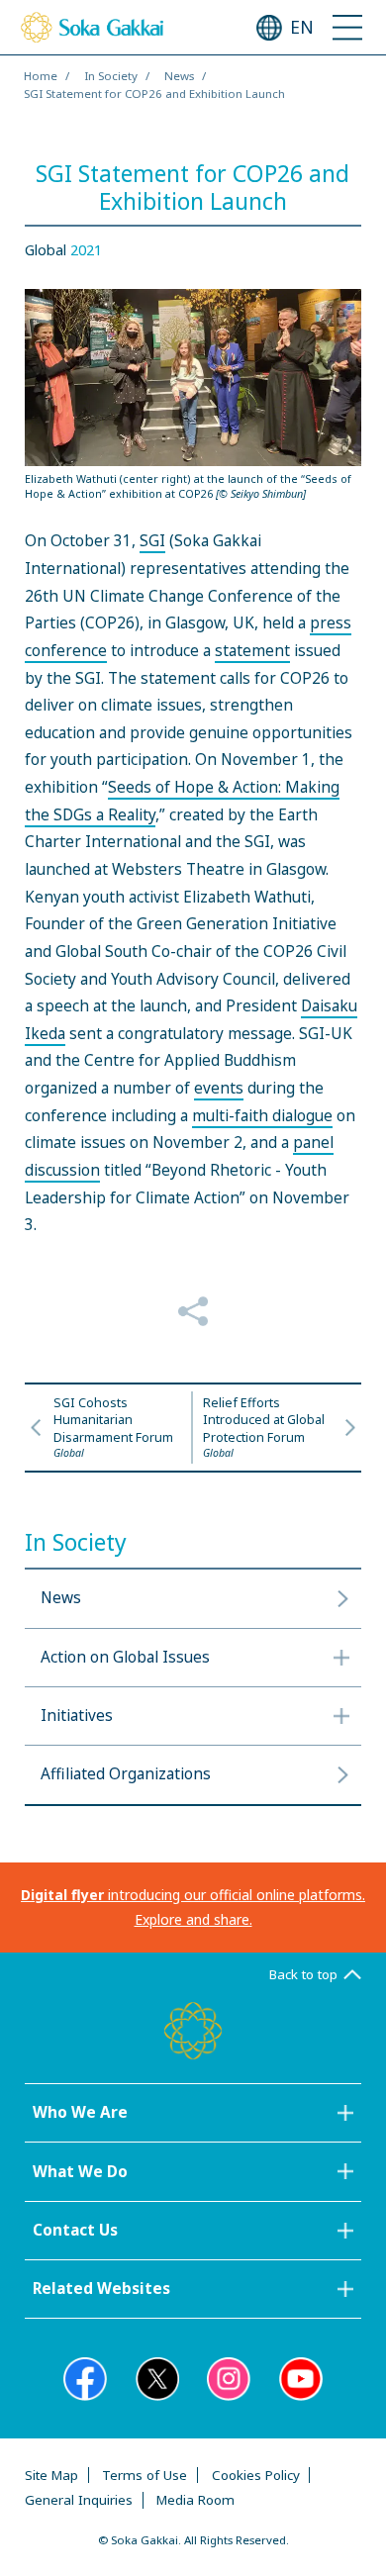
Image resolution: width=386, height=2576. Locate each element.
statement (252, 651)
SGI (152, 541)
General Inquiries (79, 2500)
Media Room (195, 2500)
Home (41, 76)
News (179, 76)
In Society (111, 76)
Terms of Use (145, 2475)
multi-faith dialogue (262, 1116)
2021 (86, 250)
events (219, 1088)
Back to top (303, 1974)
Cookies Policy (256, 2475)
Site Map (51, 2475)
